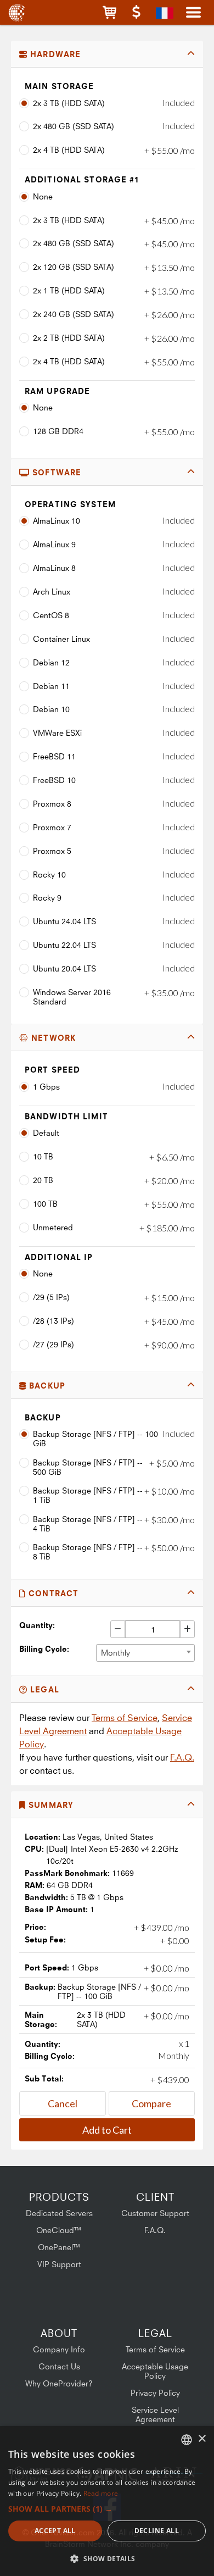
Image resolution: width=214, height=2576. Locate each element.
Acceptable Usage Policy (155, 2371)
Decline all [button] (157, 2531)
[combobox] (145, 1653)
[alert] (107, 2501)
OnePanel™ (59, 2247)
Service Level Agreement (155, 2414)
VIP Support (59, 2264)
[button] (109, 12)
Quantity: (37, 1625)
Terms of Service (125, 1718)
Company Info (59, 2349)
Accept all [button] (55, 2531)
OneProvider (18, 12)
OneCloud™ (59, 2230)
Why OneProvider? (59, 2383)
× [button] (202, 2439)
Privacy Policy (155, 2393)
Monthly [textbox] (116, 1653)
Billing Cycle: (44, 1649)
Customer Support (155, 2213)
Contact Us (59, 2366)
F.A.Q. (182, 1757)
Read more (101, 2493)
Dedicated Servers (59, 2213)
